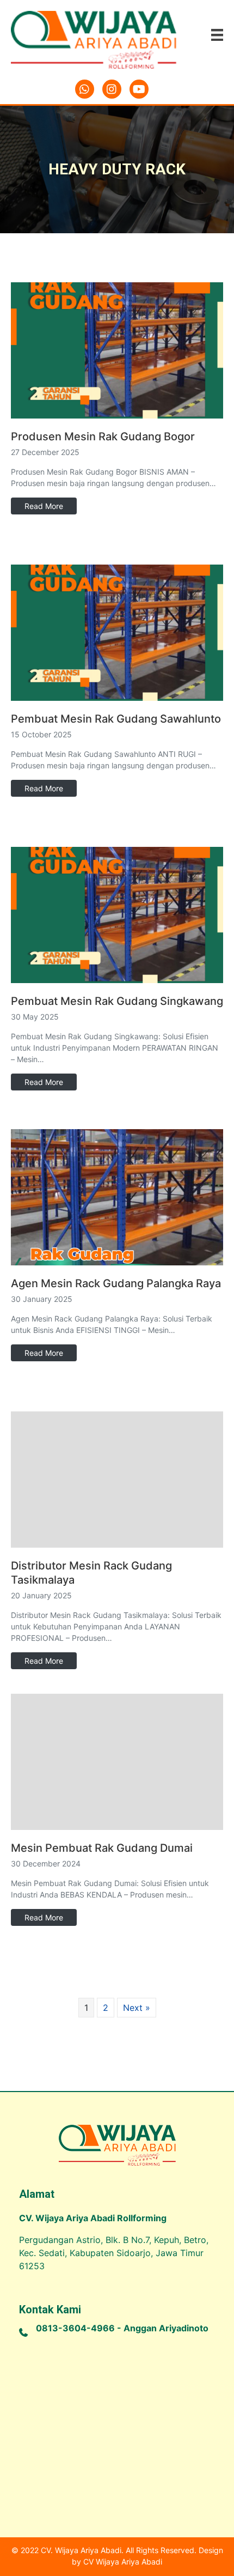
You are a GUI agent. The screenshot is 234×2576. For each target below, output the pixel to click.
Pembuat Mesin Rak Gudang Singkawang (117, 1001)
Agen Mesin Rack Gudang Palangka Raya (116, 1283)
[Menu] (217, 35)
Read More (44, 506)
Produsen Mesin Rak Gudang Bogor (103, 437)
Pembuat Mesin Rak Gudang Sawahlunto (116, 719)
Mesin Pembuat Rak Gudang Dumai (102, 1848)
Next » (137, 2008)
